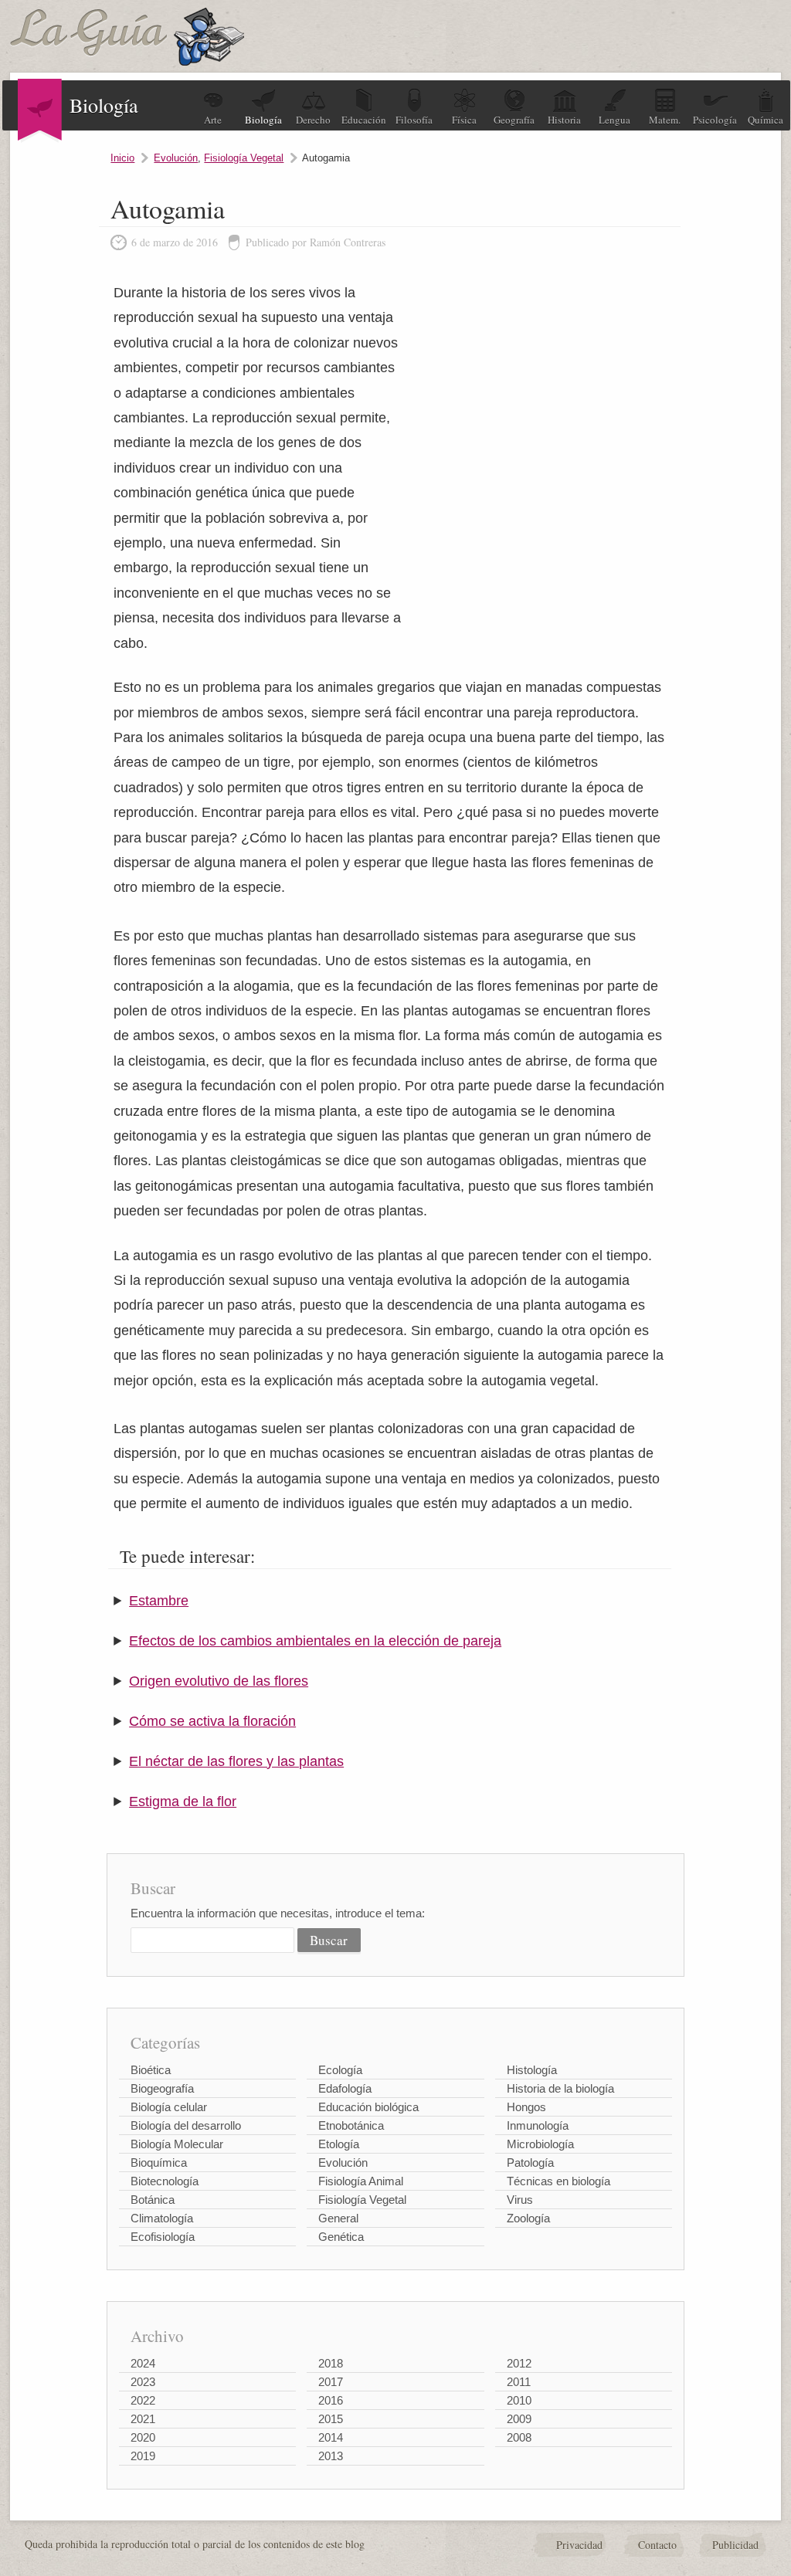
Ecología (340, 2070)
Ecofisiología (163, 2237)
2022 (143, 2400)
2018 (331, 2363)
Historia (564, 120)
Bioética (151, 2070)
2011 (519, 2382)
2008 (519, 2437)
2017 (331, 2382)
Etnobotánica (351, 2125)
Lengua (614, 120)
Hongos (526, 2107)
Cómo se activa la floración (212, 1721)
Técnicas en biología (558, 2181)
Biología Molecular (177, 2144)
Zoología (528, 2218)
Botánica (153, 2200)
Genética (341, 2237)
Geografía (514, 120)
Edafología (345, 2088)
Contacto (657, 2545)
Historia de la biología (560, 2088)
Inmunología (538, 2125)
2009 (519, 2419)
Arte (213, 120)
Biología (263, 120)
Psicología (715, 120)
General (338, 2218)
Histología (532, 2070)
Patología (530, 2162)
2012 (519, 2363)
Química (766, 120)
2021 (143, 2419)
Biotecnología (165, 2181)
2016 (331, 2400)
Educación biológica (368, 2107)
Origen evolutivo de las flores (219, 1681)
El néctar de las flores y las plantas (236, 1761)
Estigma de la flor (183, 1802)
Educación (364, 120)
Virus (520, 2200)
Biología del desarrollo (186, 2125)
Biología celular (169, 2107)
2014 (331, 2437)
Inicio (122, 158)
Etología (339, 2144)
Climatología (162, 2218)
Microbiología (540, 2144)
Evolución (176, 158)
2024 (143, 2363)
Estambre (159, 1601)
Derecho (313, 120)
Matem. (665, 120)
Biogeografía (162, 2088)
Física (464, 120)
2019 (143, 2456)
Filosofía (414, 120)
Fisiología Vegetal (244, 158)
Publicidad (735, 2545)
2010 (519, 2400)
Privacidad (579, 2545)
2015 (331, 2419)
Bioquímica (159, 2162)
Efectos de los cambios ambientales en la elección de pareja (315, 1641)
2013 (331, 2456)
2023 (143, 2382)
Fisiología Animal (361, 2181)
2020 (143, 2437)
